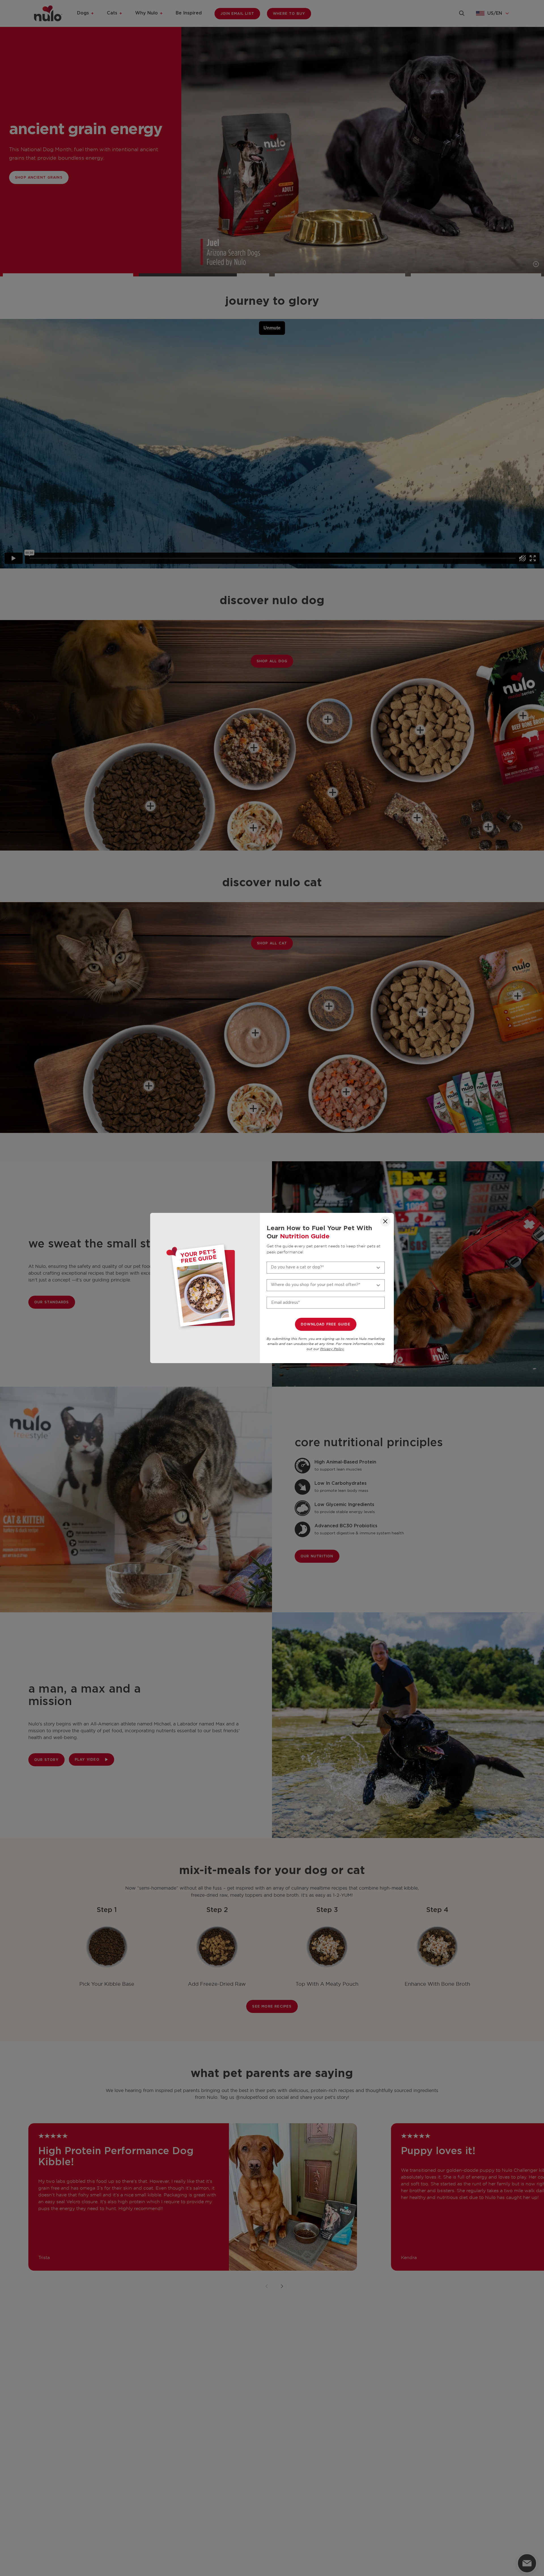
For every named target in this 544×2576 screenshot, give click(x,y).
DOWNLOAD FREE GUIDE (326, 1324)
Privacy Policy (332, 1349)
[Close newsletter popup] (385, 1221)
